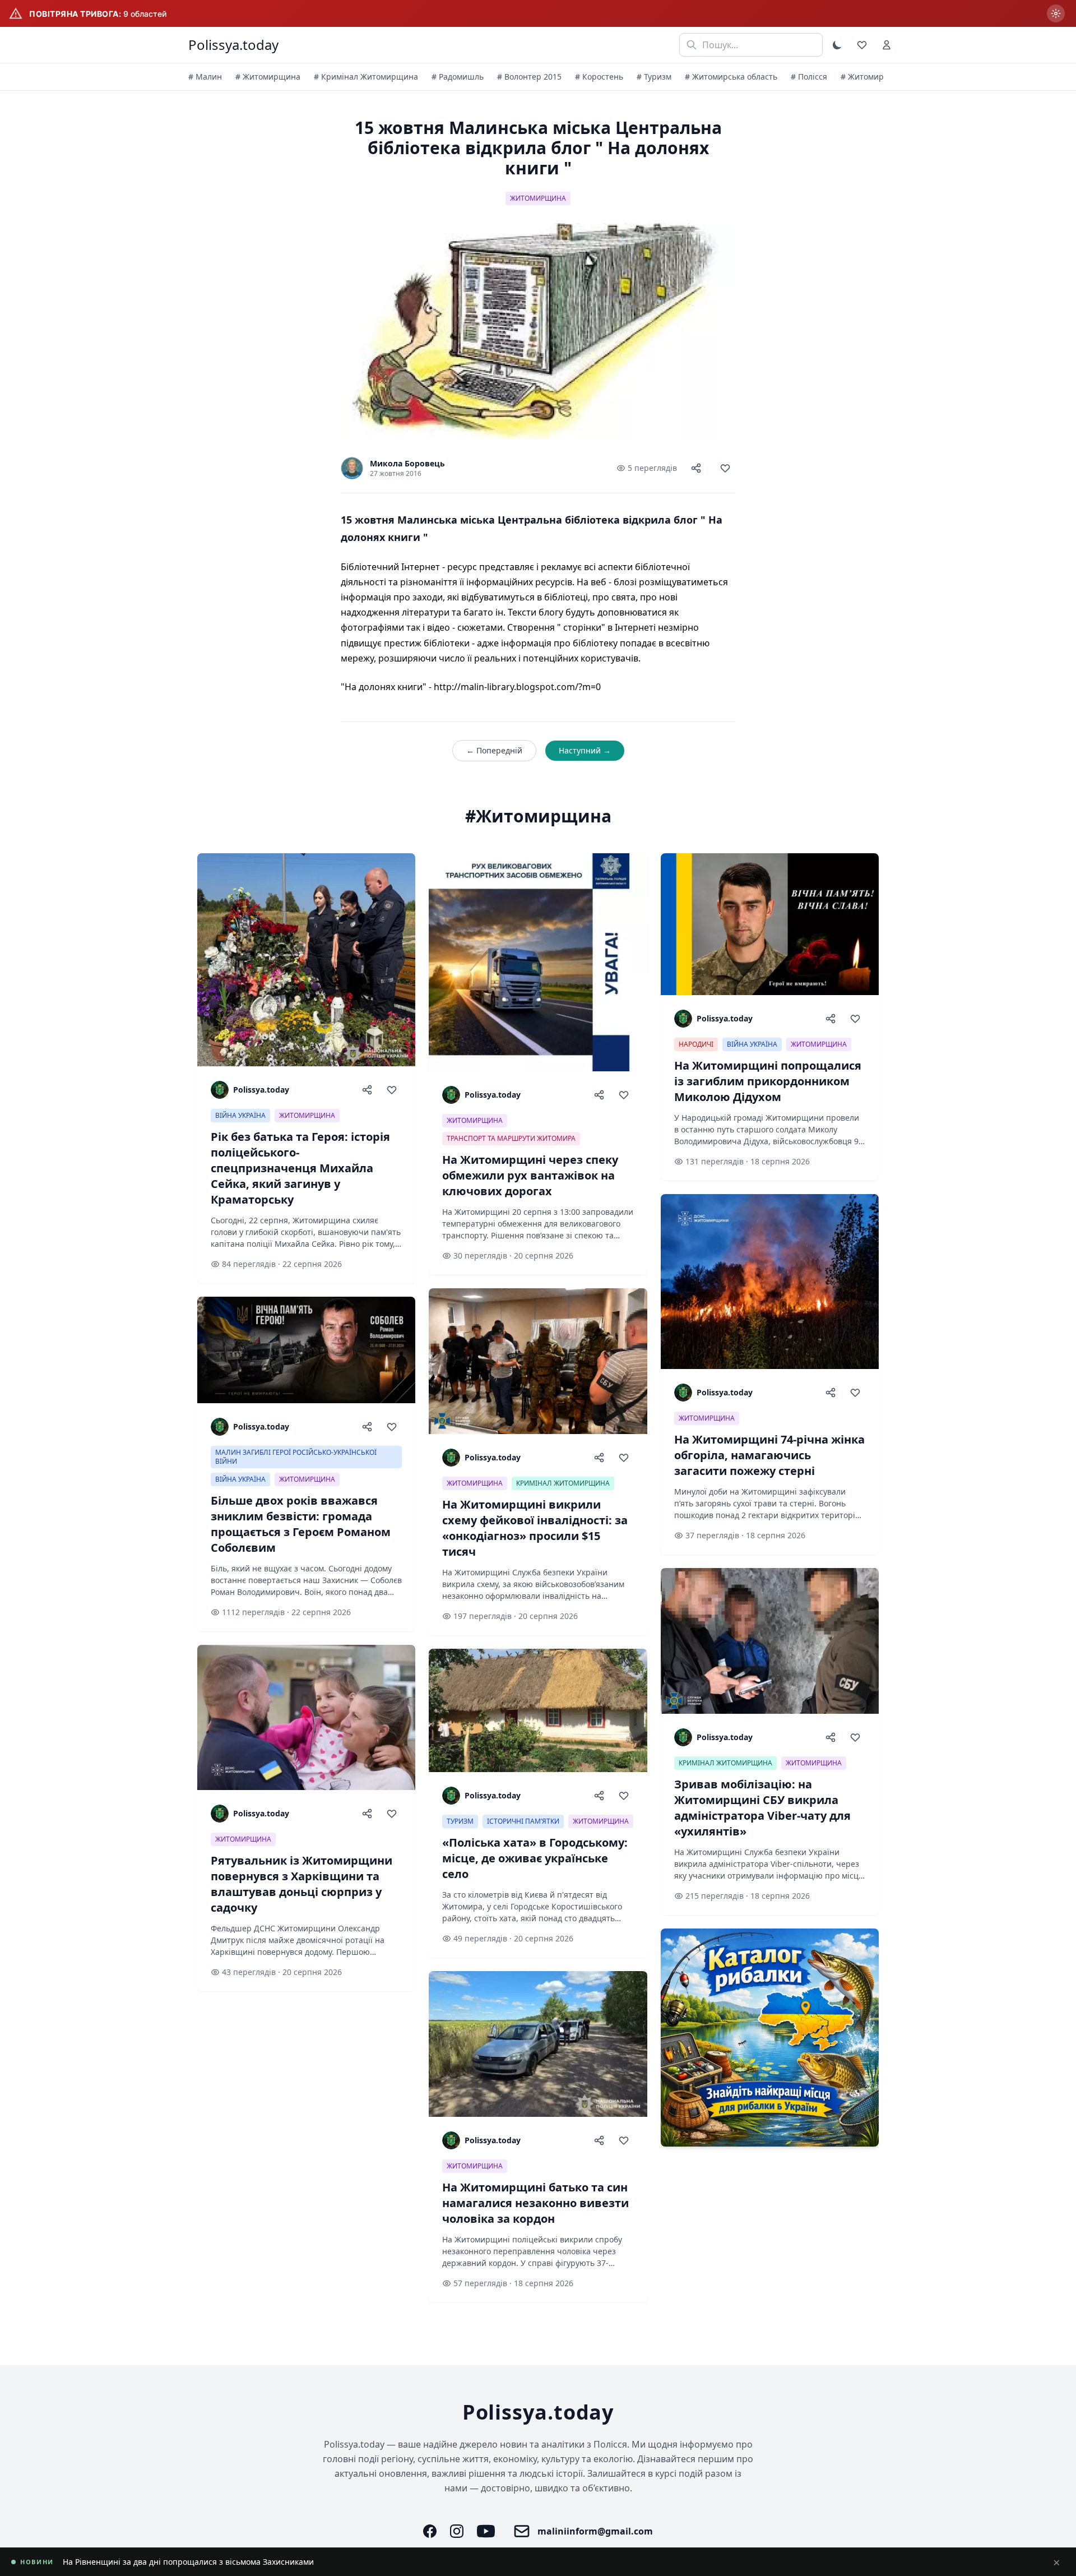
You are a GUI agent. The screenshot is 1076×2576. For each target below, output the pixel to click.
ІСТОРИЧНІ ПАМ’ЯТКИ (523, 1821)
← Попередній (494, 750)
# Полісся (809, 77)
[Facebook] (430, 2531)
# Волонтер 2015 (529, 77)
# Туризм (654, 77)
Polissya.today (233, 45)
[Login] (887, 45)
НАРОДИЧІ (696, 1044)
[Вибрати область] (1056, 13)
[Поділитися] (696, 468)
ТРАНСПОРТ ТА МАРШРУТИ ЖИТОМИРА (511, 1138)
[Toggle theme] (837, 45)
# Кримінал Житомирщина (366, 77)
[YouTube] (486, 2531)
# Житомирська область (731, 77)
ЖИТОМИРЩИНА (538, 198)
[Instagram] (457, 2531)
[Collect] (725, 468)
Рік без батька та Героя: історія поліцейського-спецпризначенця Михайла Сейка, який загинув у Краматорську (279, 2562)
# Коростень (599, 77)
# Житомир (862, 77)
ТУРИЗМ (460, 1821)
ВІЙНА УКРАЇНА (240, 1115)
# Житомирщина (268, 77)
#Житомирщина (538, 816)
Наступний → (585, 750)
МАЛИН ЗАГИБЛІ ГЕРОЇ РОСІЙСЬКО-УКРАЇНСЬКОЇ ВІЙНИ (296, 1457)
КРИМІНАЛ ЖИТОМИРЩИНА (563, 1483)
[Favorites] (862, 45)
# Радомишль (458, 77)
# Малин (205, 77)
